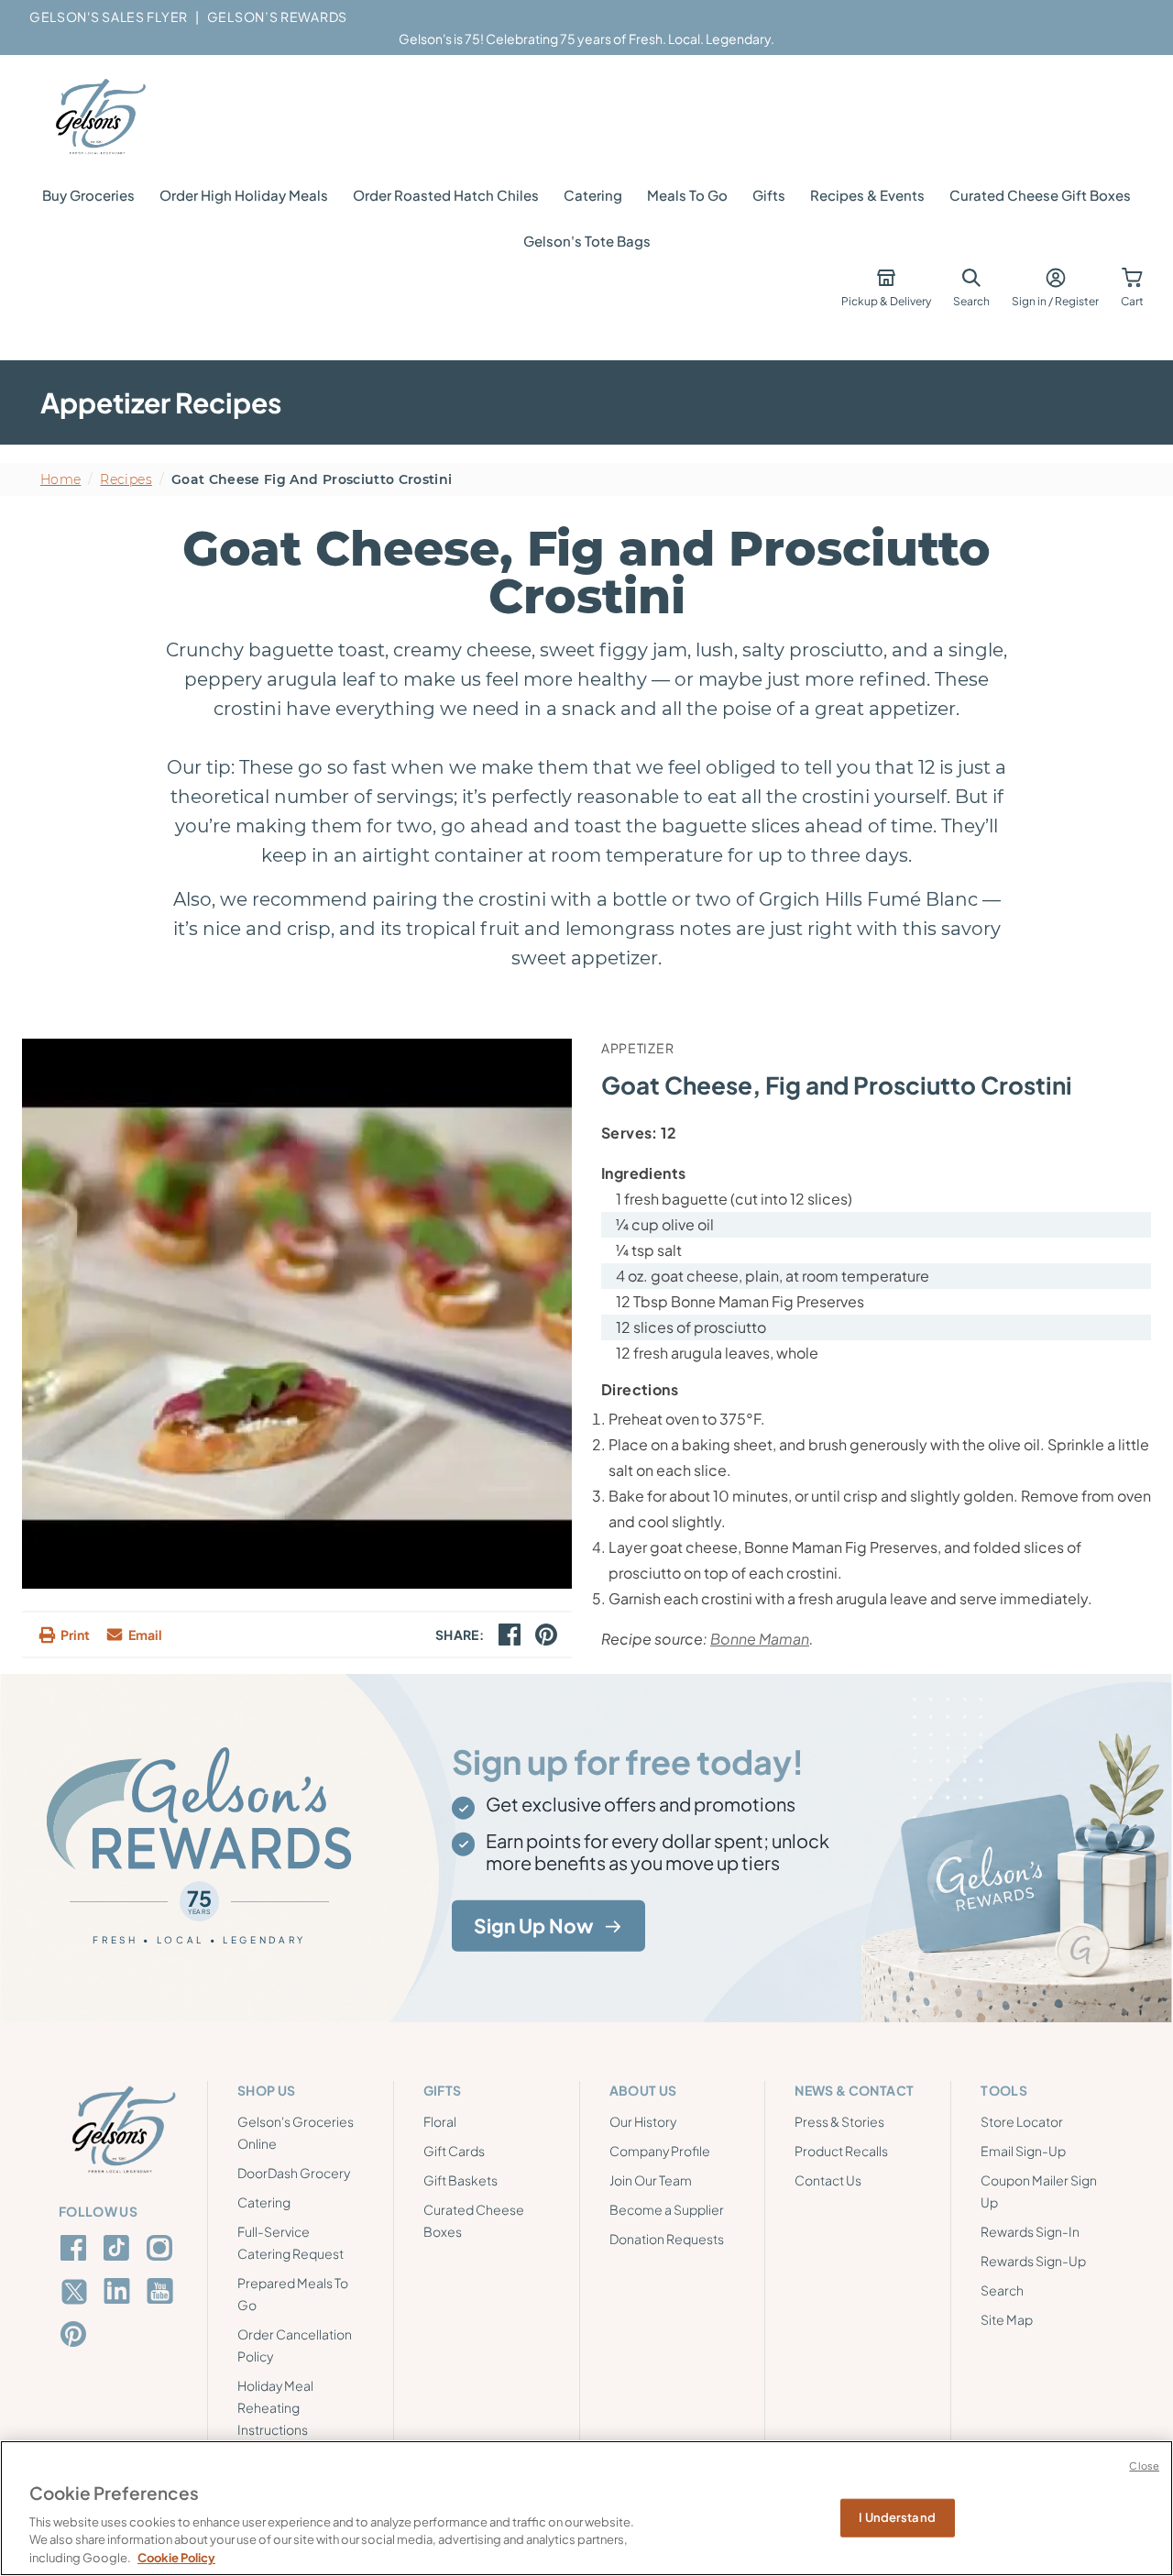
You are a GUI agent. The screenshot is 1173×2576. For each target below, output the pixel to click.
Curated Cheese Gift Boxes (1040, 195)
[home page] (99, 117)
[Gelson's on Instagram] (163, 2248)
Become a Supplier (667, 2209)
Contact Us (828, 2180)
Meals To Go (687, 195)
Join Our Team (651, 2180)
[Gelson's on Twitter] (77, 2292)
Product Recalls (841, 2151)
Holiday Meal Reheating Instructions (275, 2407)
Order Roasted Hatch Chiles (446, 195)
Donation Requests (667, 2239)
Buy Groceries (88, 195)
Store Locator (1022, 2121)
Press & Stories (839, 2121)
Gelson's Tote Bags (587, 241)
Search (1002, 2290)
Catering (593, 195)
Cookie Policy (176, 2557)
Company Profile (660, 2151)
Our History (643, 2121)
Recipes (126, 479)
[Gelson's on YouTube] (163, 2295)
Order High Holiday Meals (244, 195)
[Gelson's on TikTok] (120, 2251)
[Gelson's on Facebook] (77, 2248)
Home (60, 479)
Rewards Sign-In (1030, 2231)
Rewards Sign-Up (1033, 2261)
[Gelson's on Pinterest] (77, 2334)
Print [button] (75, 1635)
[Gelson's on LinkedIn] (120, 2291)
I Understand (897, 2517)
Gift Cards (454, 2151)
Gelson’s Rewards (277, 17)
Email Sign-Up (1023, 2151)
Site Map (1007, 2319)
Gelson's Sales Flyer (109, 17)
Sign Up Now (534, 1926)
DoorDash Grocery (294, 2173)
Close (1144, 2466)
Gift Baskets (460, 2180)
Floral (440, 2121)
